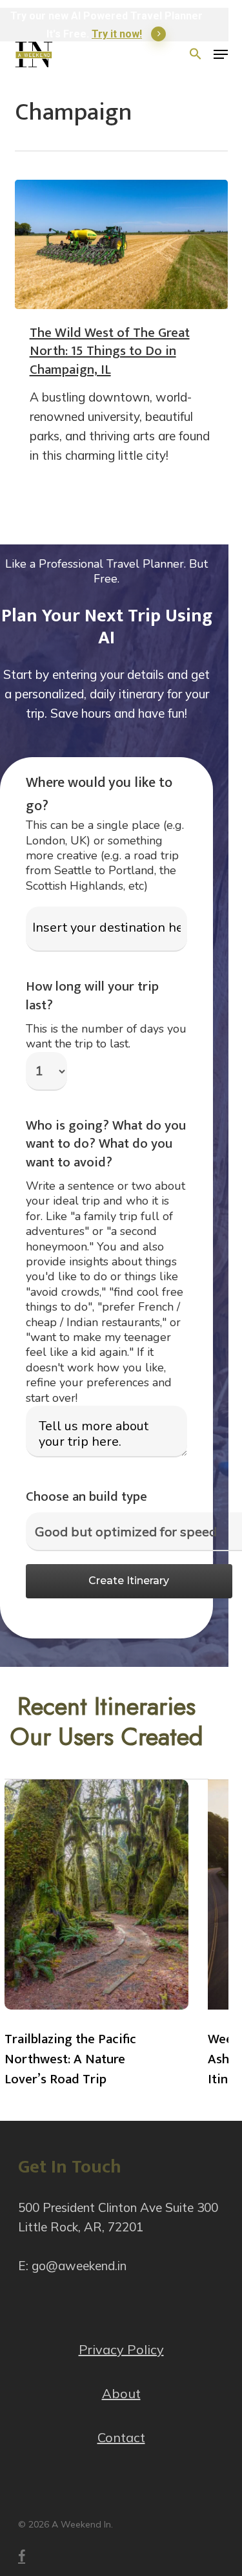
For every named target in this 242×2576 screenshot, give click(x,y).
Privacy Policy (121, 2349)
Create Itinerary (129, 1581)
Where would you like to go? (99, 794)
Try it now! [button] (117, 34)
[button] (221, 54)
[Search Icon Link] (196, 54)
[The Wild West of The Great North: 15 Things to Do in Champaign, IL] (121, 244)
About (121, 2393)
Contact (121, 2437)
